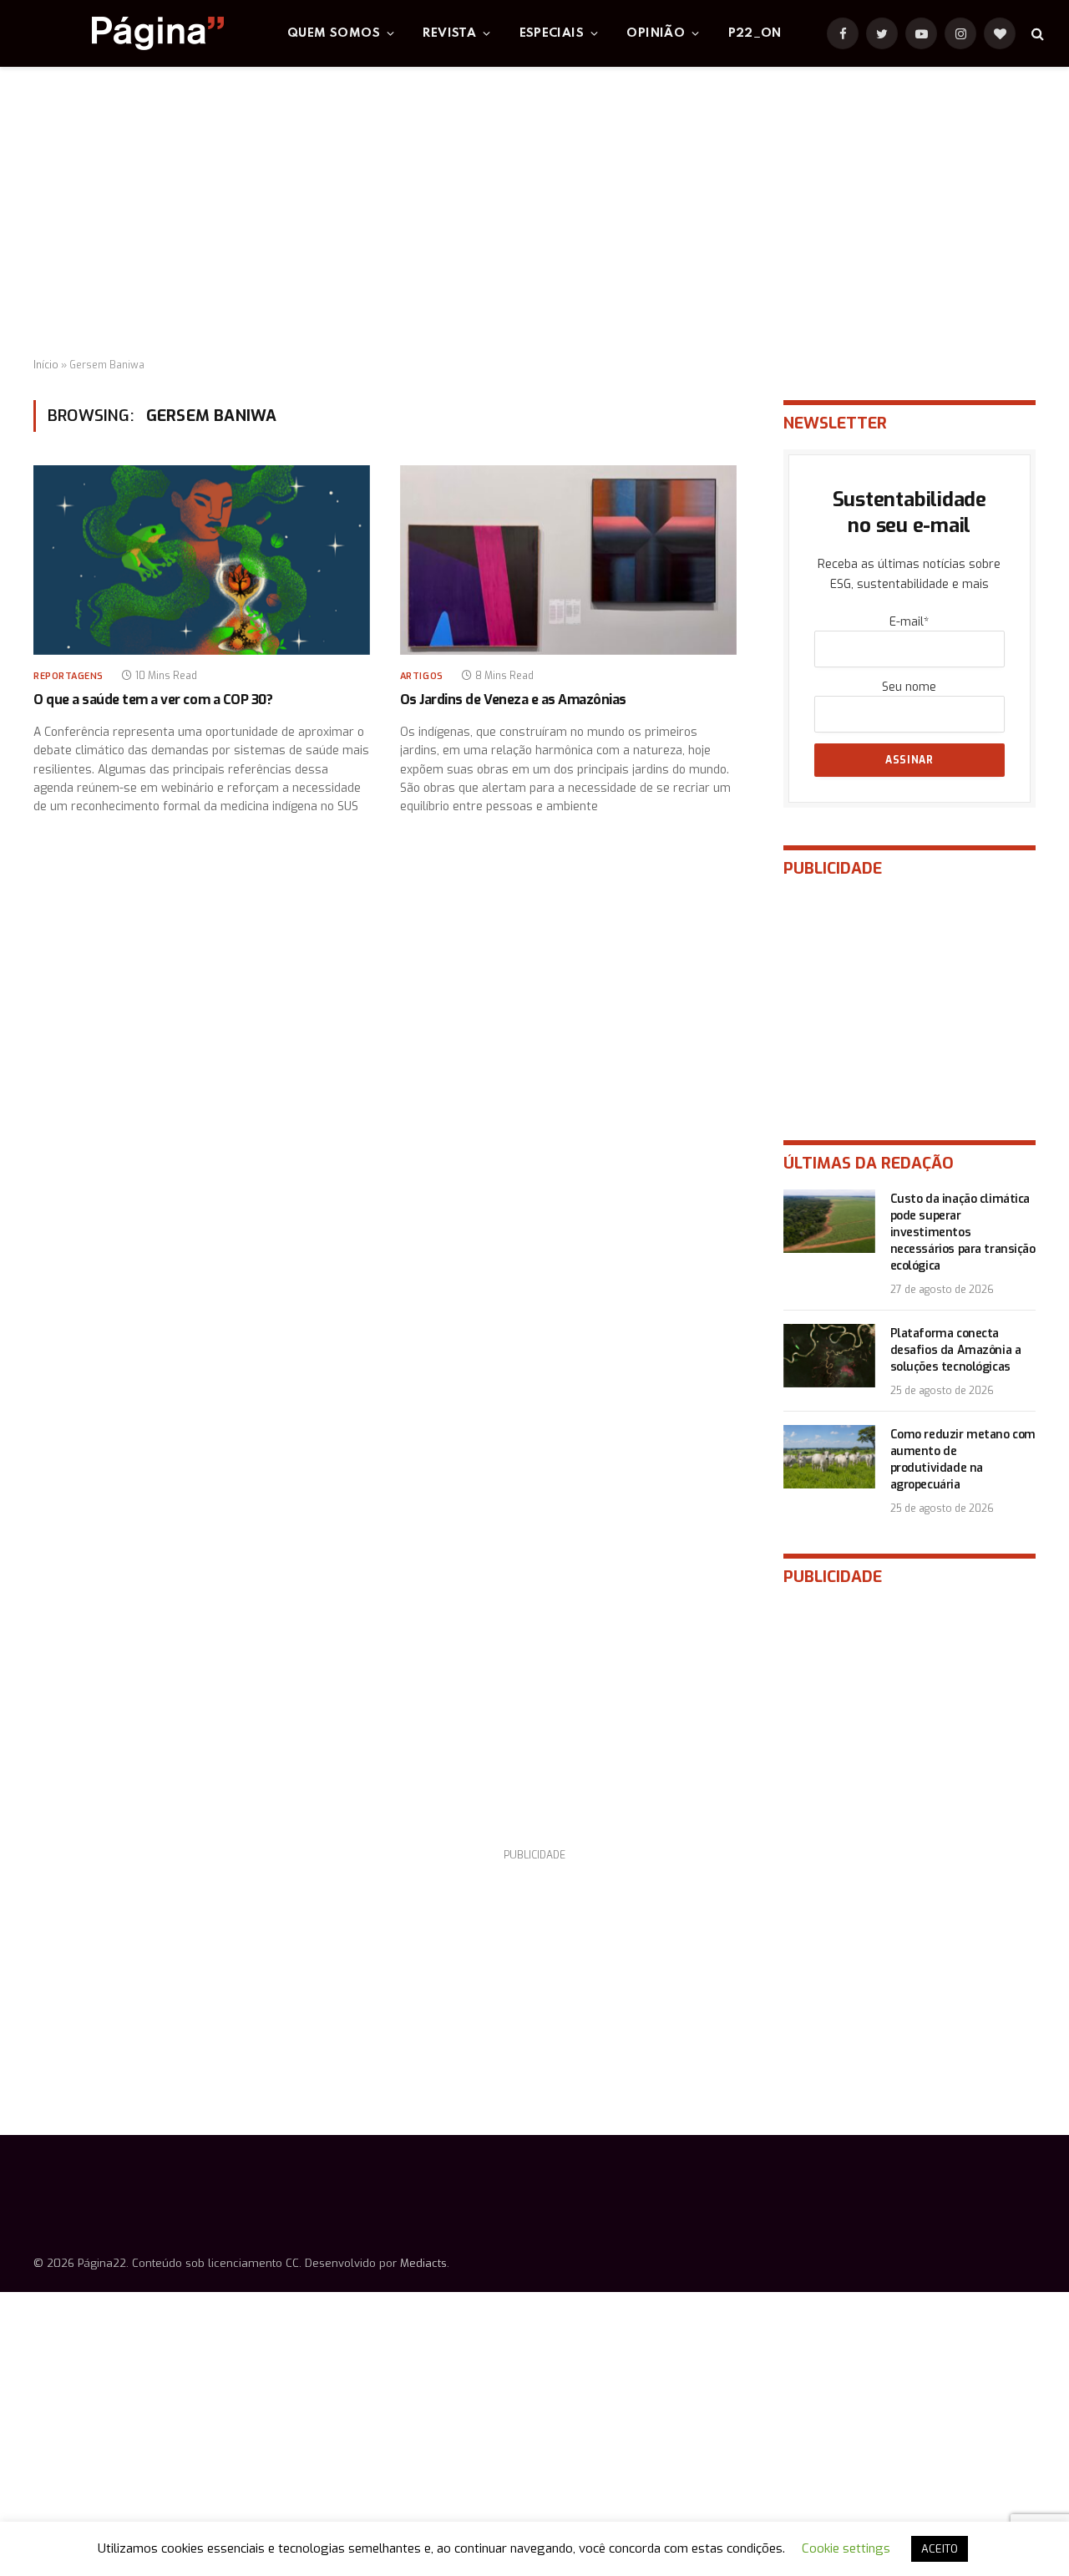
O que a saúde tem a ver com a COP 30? (153, 700)
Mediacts (423, 2263)
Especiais (552, 33)
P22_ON (755, 33)
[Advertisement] (534, 213)
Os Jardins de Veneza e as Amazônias (513, 700)
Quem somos (334, 33)
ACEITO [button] (940, 2549)
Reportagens (68, 676)
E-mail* (909, 622)
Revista (449, 33)
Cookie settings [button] (846, 2548)
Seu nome (909, 687)
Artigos (422, 676)
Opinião (656, 33)
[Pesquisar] (1036, 34)
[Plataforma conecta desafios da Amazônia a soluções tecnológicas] (829, 1356)
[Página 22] (124, 33)
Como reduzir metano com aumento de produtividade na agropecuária (963, 1460)
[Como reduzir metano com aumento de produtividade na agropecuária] (829, 1457)
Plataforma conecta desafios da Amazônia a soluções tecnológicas (956, 1350)
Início (46, 365)
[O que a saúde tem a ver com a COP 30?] (202, 560)
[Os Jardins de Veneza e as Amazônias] (568, 560)
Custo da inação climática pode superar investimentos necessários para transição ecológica (963, 1232)
